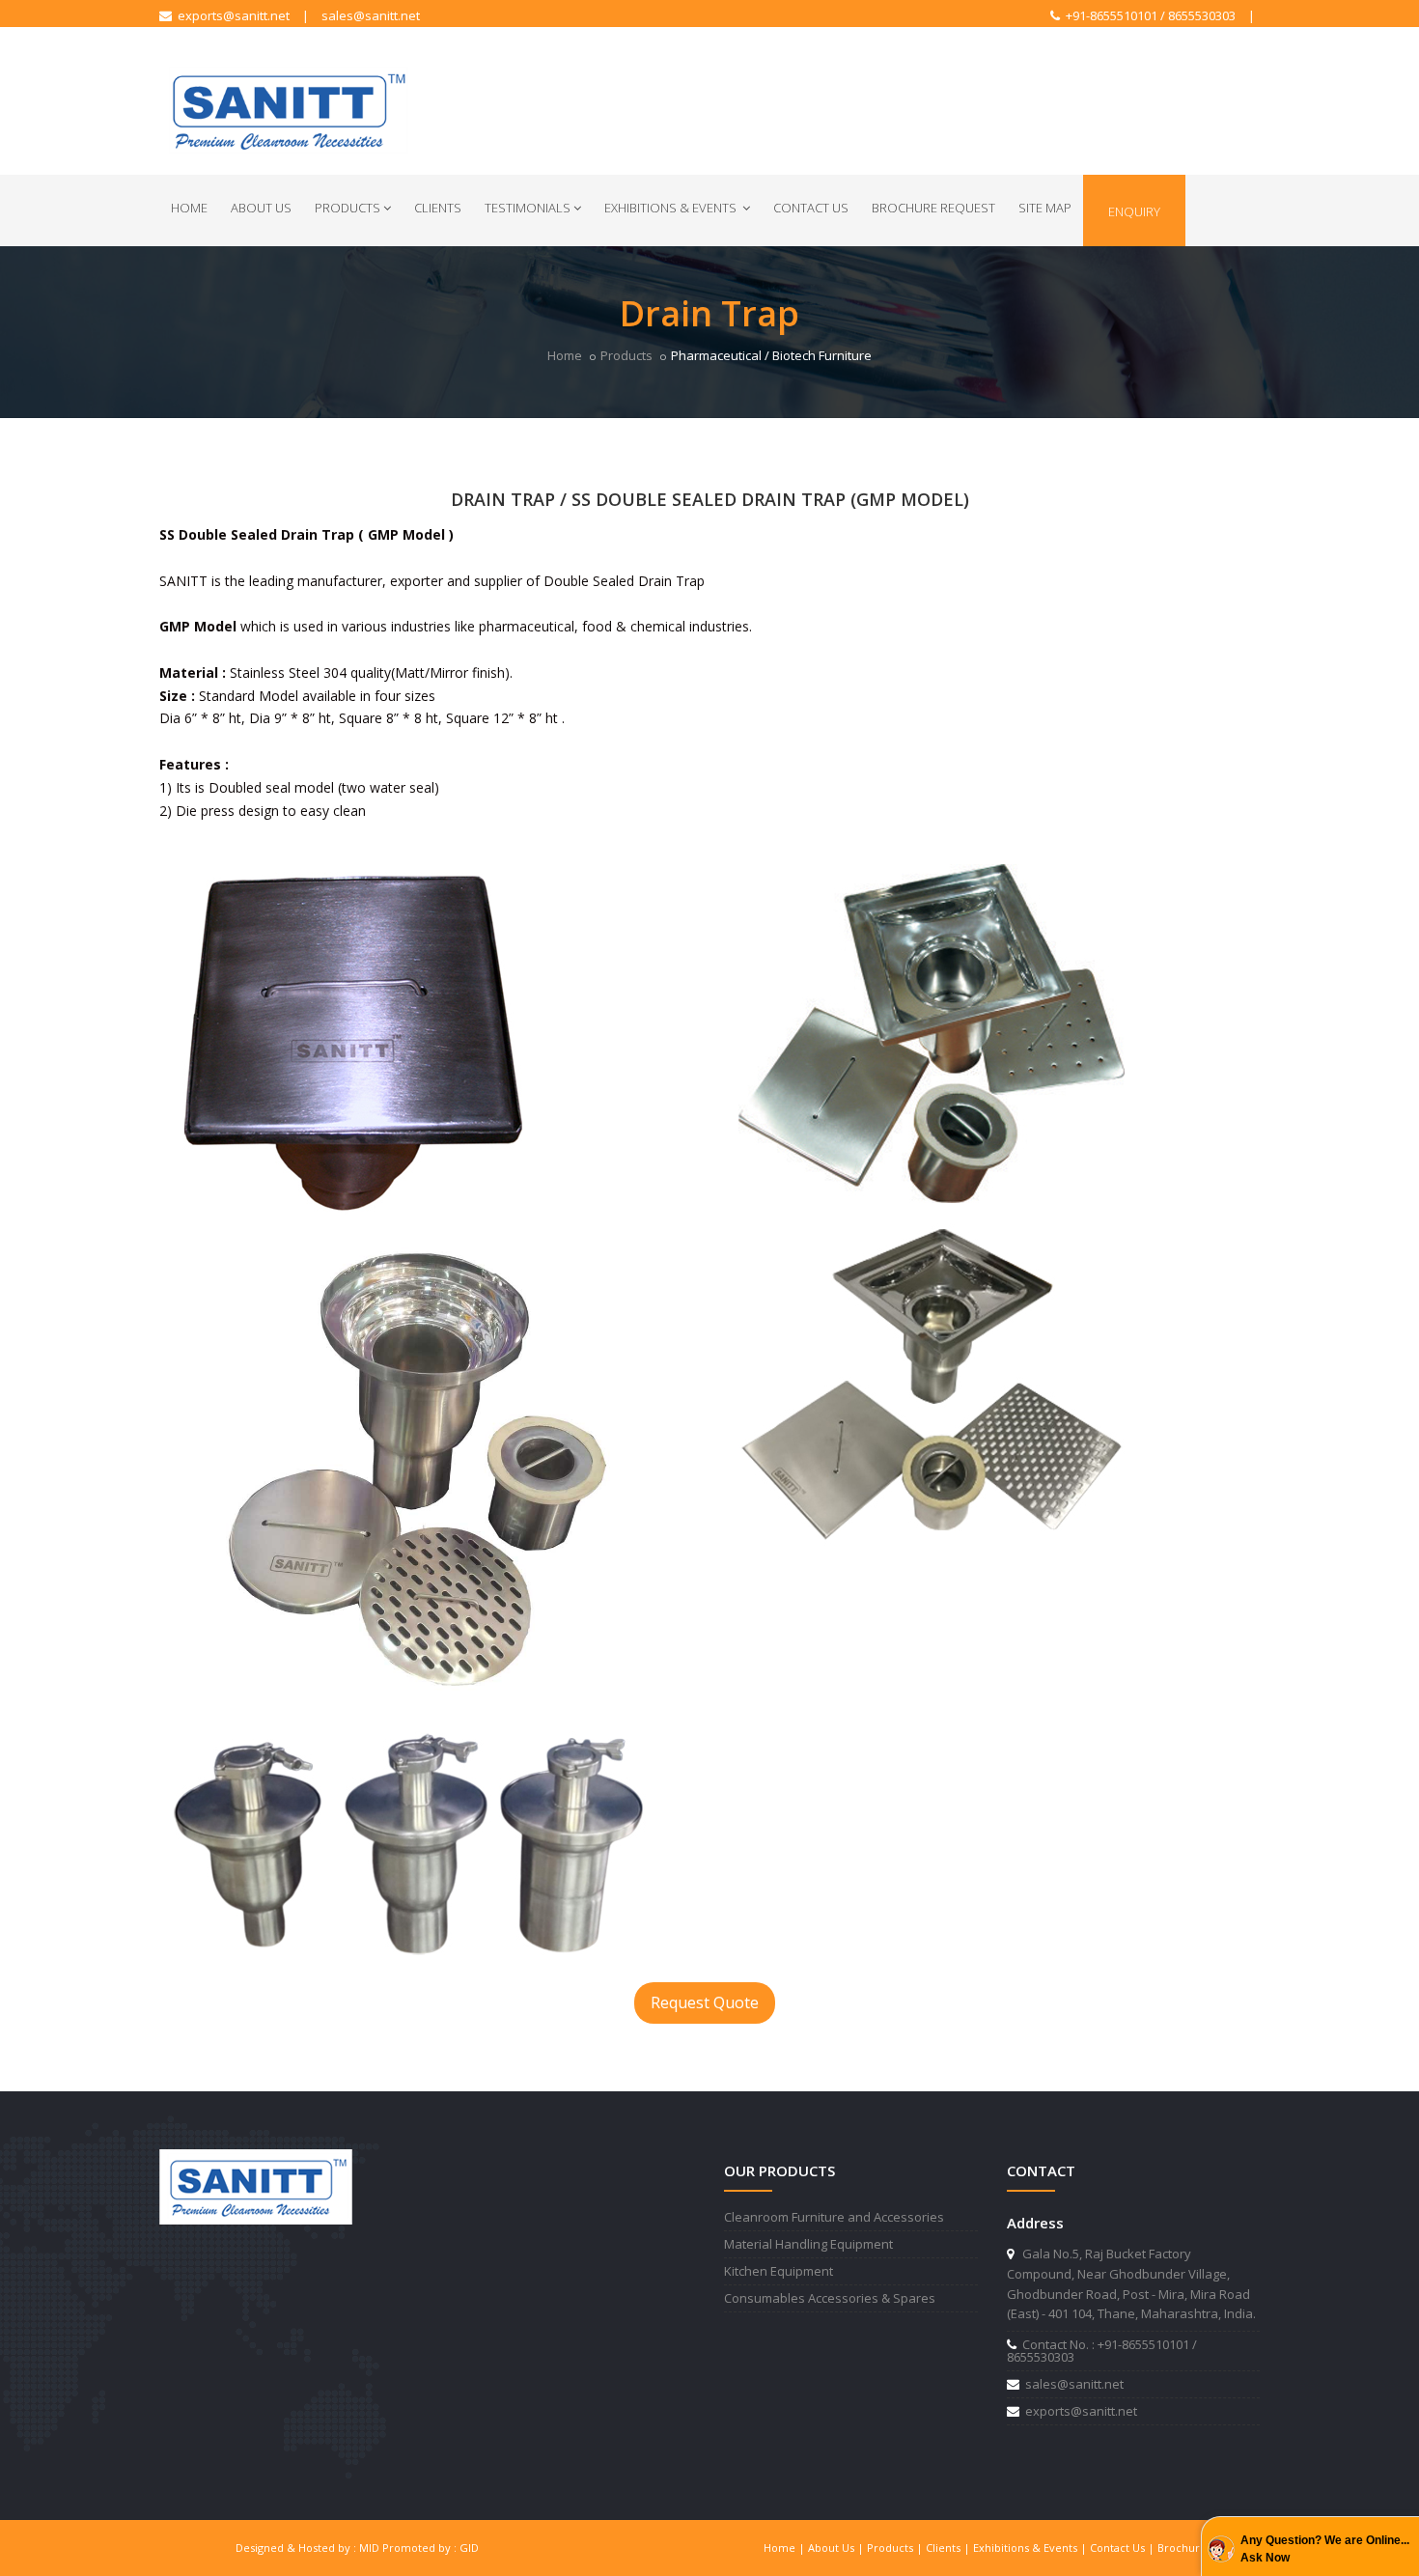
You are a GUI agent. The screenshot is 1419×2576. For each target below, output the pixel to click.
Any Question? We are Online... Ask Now (1325, 2549)
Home (189, 208)
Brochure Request (933, 208)
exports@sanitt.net (231, 15)
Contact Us (811, 208)
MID (369, 2548)
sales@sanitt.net (371, 15)
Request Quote (705, 2002)
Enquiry (1134, 211)
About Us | (837, 2548)
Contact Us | (1124, 2548)
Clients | (949, 2548)
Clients (438, 208)
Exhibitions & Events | (1031, 2548)
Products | (896, 2548)
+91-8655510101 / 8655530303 (1148, 15)
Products (348, 208)
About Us (261, 208)
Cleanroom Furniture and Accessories (834, 2217)
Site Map (1045, 208)
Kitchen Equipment (779, 2271)
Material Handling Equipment (808, 2244)
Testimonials (528, 208)
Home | (786, 2548)
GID (469, 2548)
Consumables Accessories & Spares (830, 2298)
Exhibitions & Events (672, 208)
